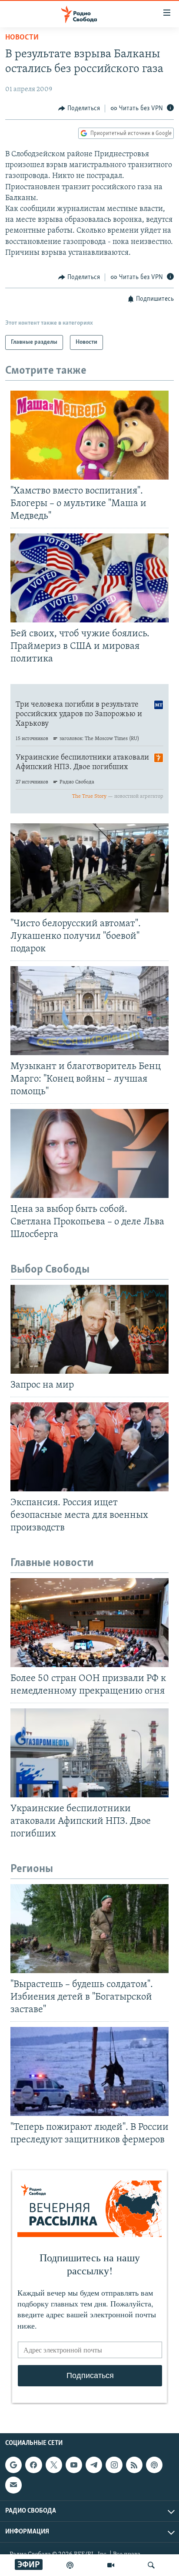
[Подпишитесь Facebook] (33, 2465)
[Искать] (151, 2565)
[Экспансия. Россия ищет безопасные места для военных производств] (89, 1447)
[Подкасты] (154, 2465)
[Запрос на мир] (89, 1329)
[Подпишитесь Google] (13, 2465)
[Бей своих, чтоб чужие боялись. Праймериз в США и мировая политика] (89, 578)
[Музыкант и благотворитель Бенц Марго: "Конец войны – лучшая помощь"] (89, 1011)
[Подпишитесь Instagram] (114, 2465)
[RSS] (134, 2465)
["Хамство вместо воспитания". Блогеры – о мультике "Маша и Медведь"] (89, 435)
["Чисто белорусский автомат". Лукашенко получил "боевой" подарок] (89, 868)
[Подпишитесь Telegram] (94, 2465)
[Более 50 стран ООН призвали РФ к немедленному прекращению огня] (89, 1623)
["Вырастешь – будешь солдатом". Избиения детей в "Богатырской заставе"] (89, 1929)
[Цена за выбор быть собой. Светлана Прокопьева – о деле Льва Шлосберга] (89, 1153)
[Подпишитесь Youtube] (74, 2465)
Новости (22, 38)
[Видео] (111, 2565)
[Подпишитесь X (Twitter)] (54, 2465)
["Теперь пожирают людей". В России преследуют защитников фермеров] (89, 2071)
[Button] (79, 109)
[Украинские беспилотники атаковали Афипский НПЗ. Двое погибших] (89, 1753)
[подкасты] (70, 2565)
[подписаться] (13, 2485)
